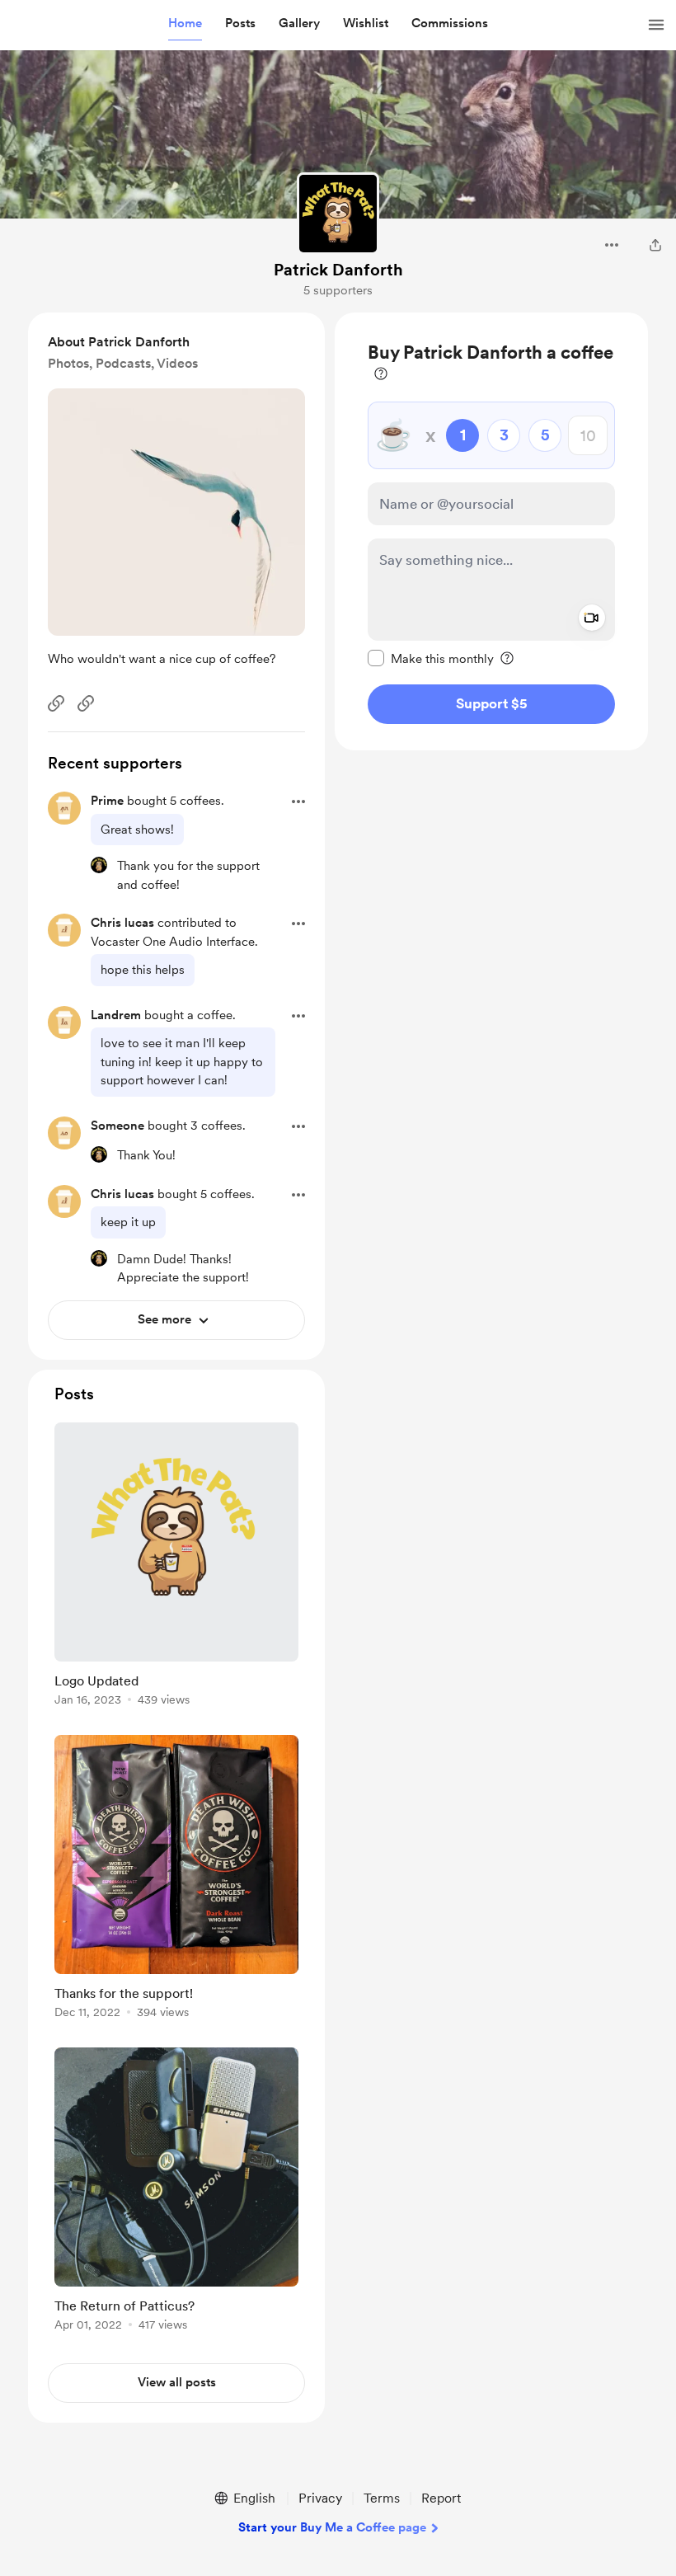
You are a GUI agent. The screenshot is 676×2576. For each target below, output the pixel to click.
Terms (382, 2498)
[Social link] (56, 703)
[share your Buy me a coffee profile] (655, 245)
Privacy (320, 2498)
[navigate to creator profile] (338, 214)
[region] (491, 531)
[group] (176, 1567)
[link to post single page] (176, 1567)
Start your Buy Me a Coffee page (332, 2527)
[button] (185, 24)
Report (441, 2498)
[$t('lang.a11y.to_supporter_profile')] (99, 865)
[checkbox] (431, 658)
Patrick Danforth (338, 270)
